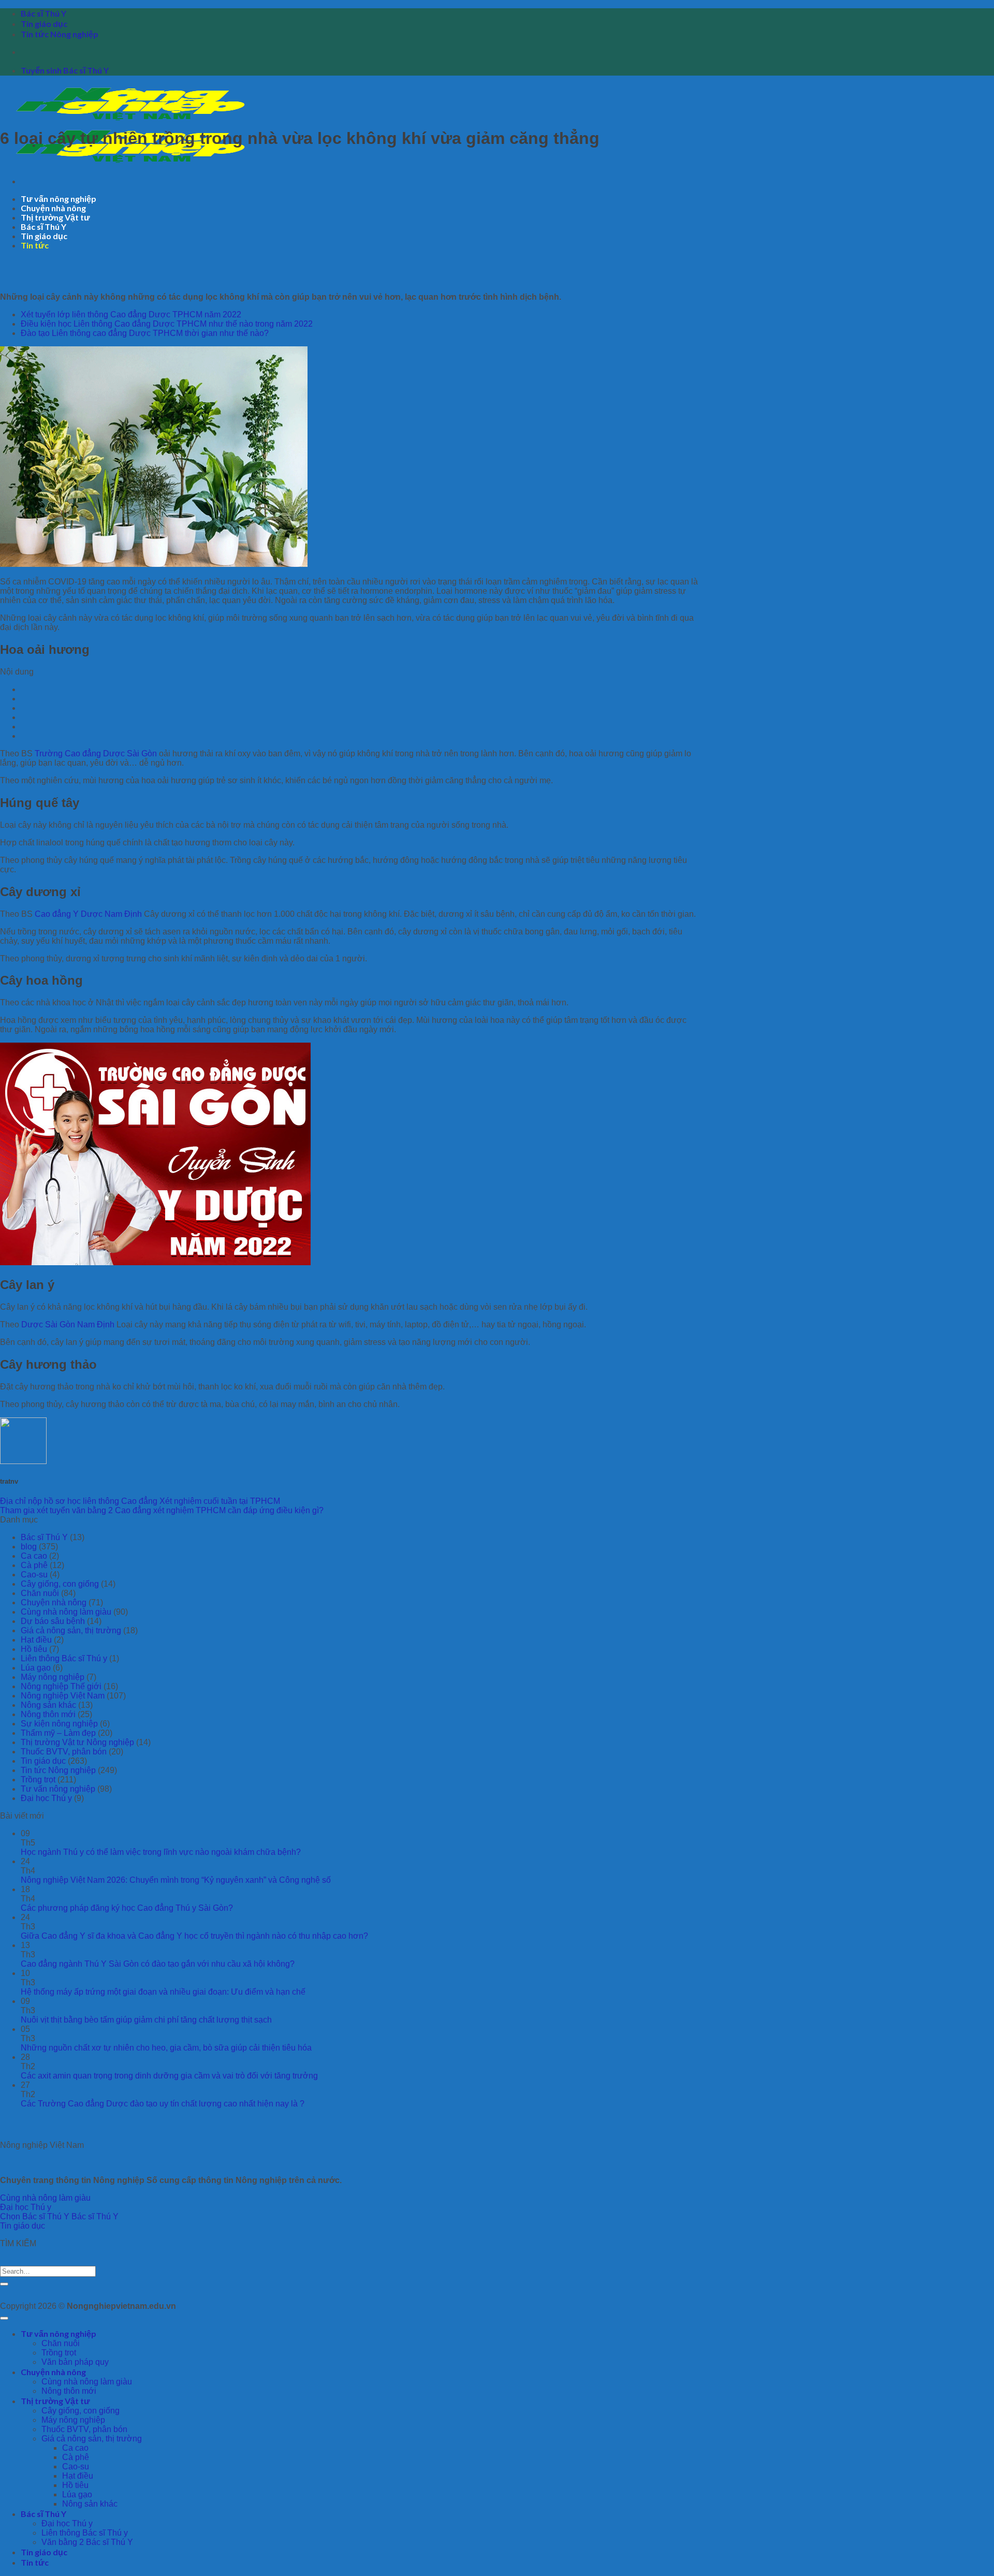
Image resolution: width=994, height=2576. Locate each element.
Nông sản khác (48, 1705)
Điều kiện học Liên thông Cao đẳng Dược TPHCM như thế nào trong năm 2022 (167, 324)
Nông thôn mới (48, 1714)
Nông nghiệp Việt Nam (63, 1696)
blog (29, 1547)
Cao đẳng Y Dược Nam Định (88, 914)
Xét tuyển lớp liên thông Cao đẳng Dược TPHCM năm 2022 (131, 314)
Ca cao (34, 1556)
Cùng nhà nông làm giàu (66, 1612)
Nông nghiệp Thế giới (61, 1686)
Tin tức (35, 245)
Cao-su (34, 1575)
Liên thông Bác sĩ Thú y (64, 1658)
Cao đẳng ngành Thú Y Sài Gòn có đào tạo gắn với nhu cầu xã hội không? (158, 1964)
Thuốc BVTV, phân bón (64, 1752)
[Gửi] (4, 2284)
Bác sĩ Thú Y (43, 13)
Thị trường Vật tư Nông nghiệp (77, 1742)
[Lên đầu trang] (4, 2318)
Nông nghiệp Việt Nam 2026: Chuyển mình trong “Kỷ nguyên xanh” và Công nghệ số (176, 1880)
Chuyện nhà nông (53, 208)
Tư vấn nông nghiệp (59, 199)
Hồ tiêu (34, 1649)
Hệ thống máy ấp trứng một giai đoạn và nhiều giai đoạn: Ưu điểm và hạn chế (163, 1992)
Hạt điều (36, 1640)
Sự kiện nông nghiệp (59, 1724)
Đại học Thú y (46, 1798)
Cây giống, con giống (60, 1584)
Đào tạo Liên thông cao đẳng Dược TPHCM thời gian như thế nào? (145, 333)
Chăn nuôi (40, 1593)
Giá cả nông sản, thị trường (71, 1630)
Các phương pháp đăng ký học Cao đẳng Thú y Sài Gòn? (127, 1908)
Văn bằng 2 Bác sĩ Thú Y (87, 2542)
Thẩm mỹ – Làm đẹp (58, 1733)
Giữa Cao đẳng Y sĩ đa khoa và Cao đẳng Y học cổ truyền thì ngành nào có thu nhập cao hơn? (194, 1936)
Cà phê (34, 1565)
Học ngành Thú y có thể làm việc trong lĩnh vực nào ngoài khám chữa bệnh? (161, 1852)
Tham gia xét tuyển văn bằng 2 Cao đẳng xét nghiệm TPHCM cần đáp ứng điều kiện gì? (162, 1510)
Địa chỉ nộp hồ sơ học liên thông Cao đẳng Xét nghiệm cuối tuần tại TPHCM (140, 1501)
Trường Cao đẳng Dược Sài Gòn (96, 753)
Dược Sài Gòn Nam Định (68, 1324)
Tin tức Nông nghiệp (60, 34)
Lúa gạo (36, 1668)
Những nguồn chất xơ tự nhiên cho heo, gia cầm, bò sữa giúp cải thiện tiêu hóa (166, 2048)
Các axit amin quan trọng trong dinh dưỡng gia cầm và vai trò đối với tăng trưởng (169, 2076)
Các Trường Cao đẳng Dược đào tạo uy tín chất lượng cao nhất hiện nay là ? (163, 2104)
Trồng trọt (38, 1780)
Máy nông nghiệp (53, 1677)
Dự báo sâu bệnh (53, 1621)
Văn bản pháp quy (75, 2362)
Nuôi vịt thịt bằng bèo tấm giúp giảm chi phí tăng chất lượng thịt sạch (146, 2020)
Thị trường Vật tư (55, 217)
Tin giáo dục (44, 24)
